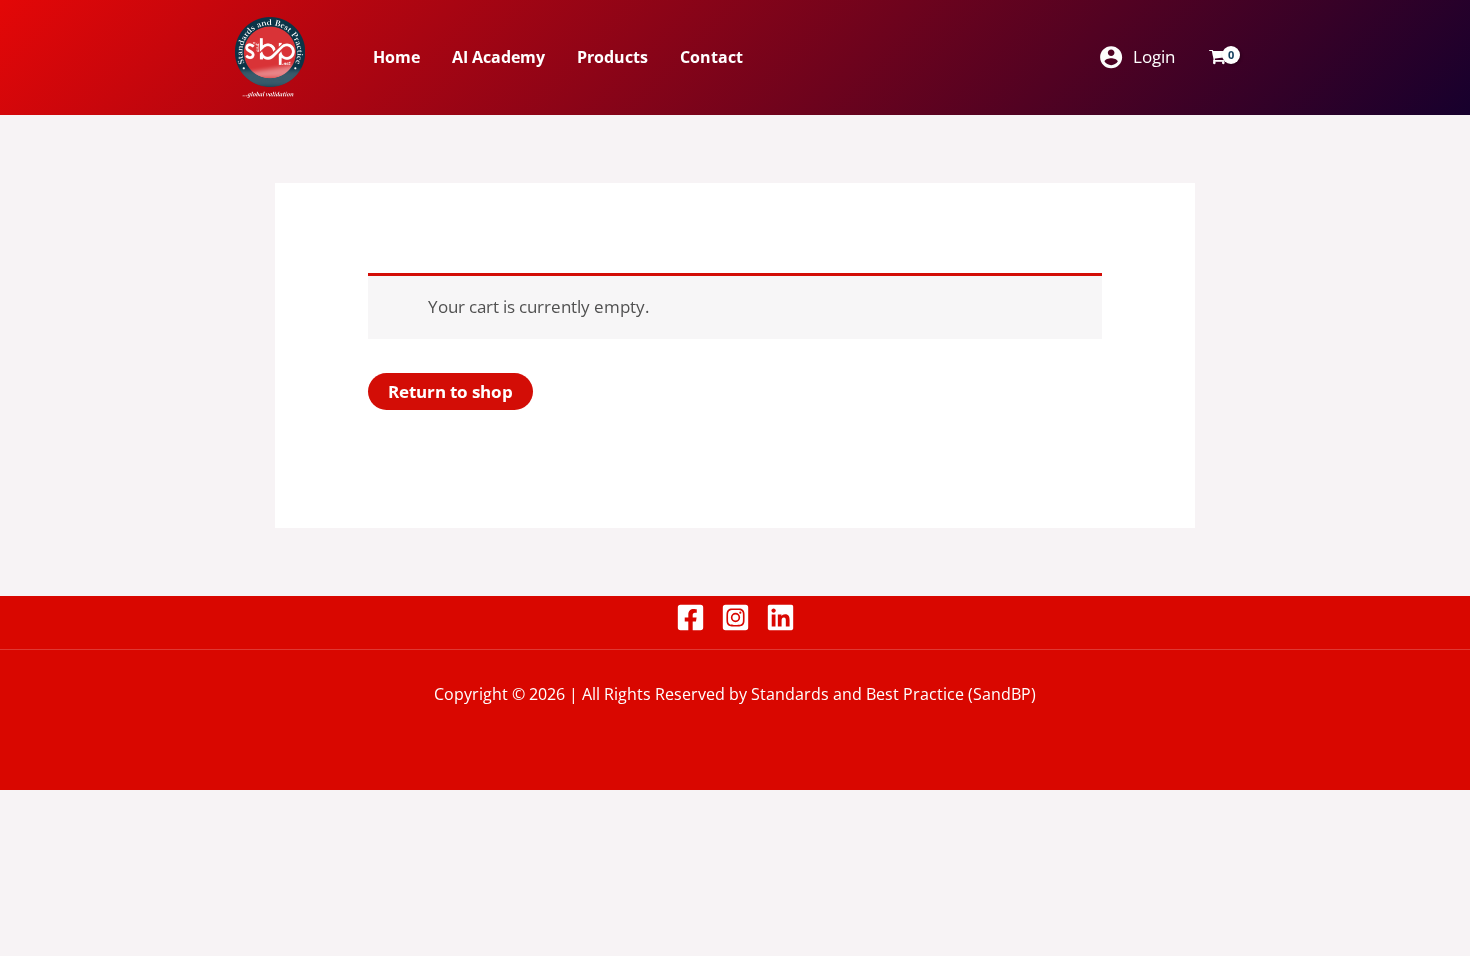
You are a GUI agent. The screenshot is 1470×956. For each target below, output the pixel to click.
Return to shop (450, 391)
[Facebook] (690, 617)
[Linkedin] (780, 617)
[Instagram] (735, 617)
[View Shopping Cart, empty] (1217, 57)
